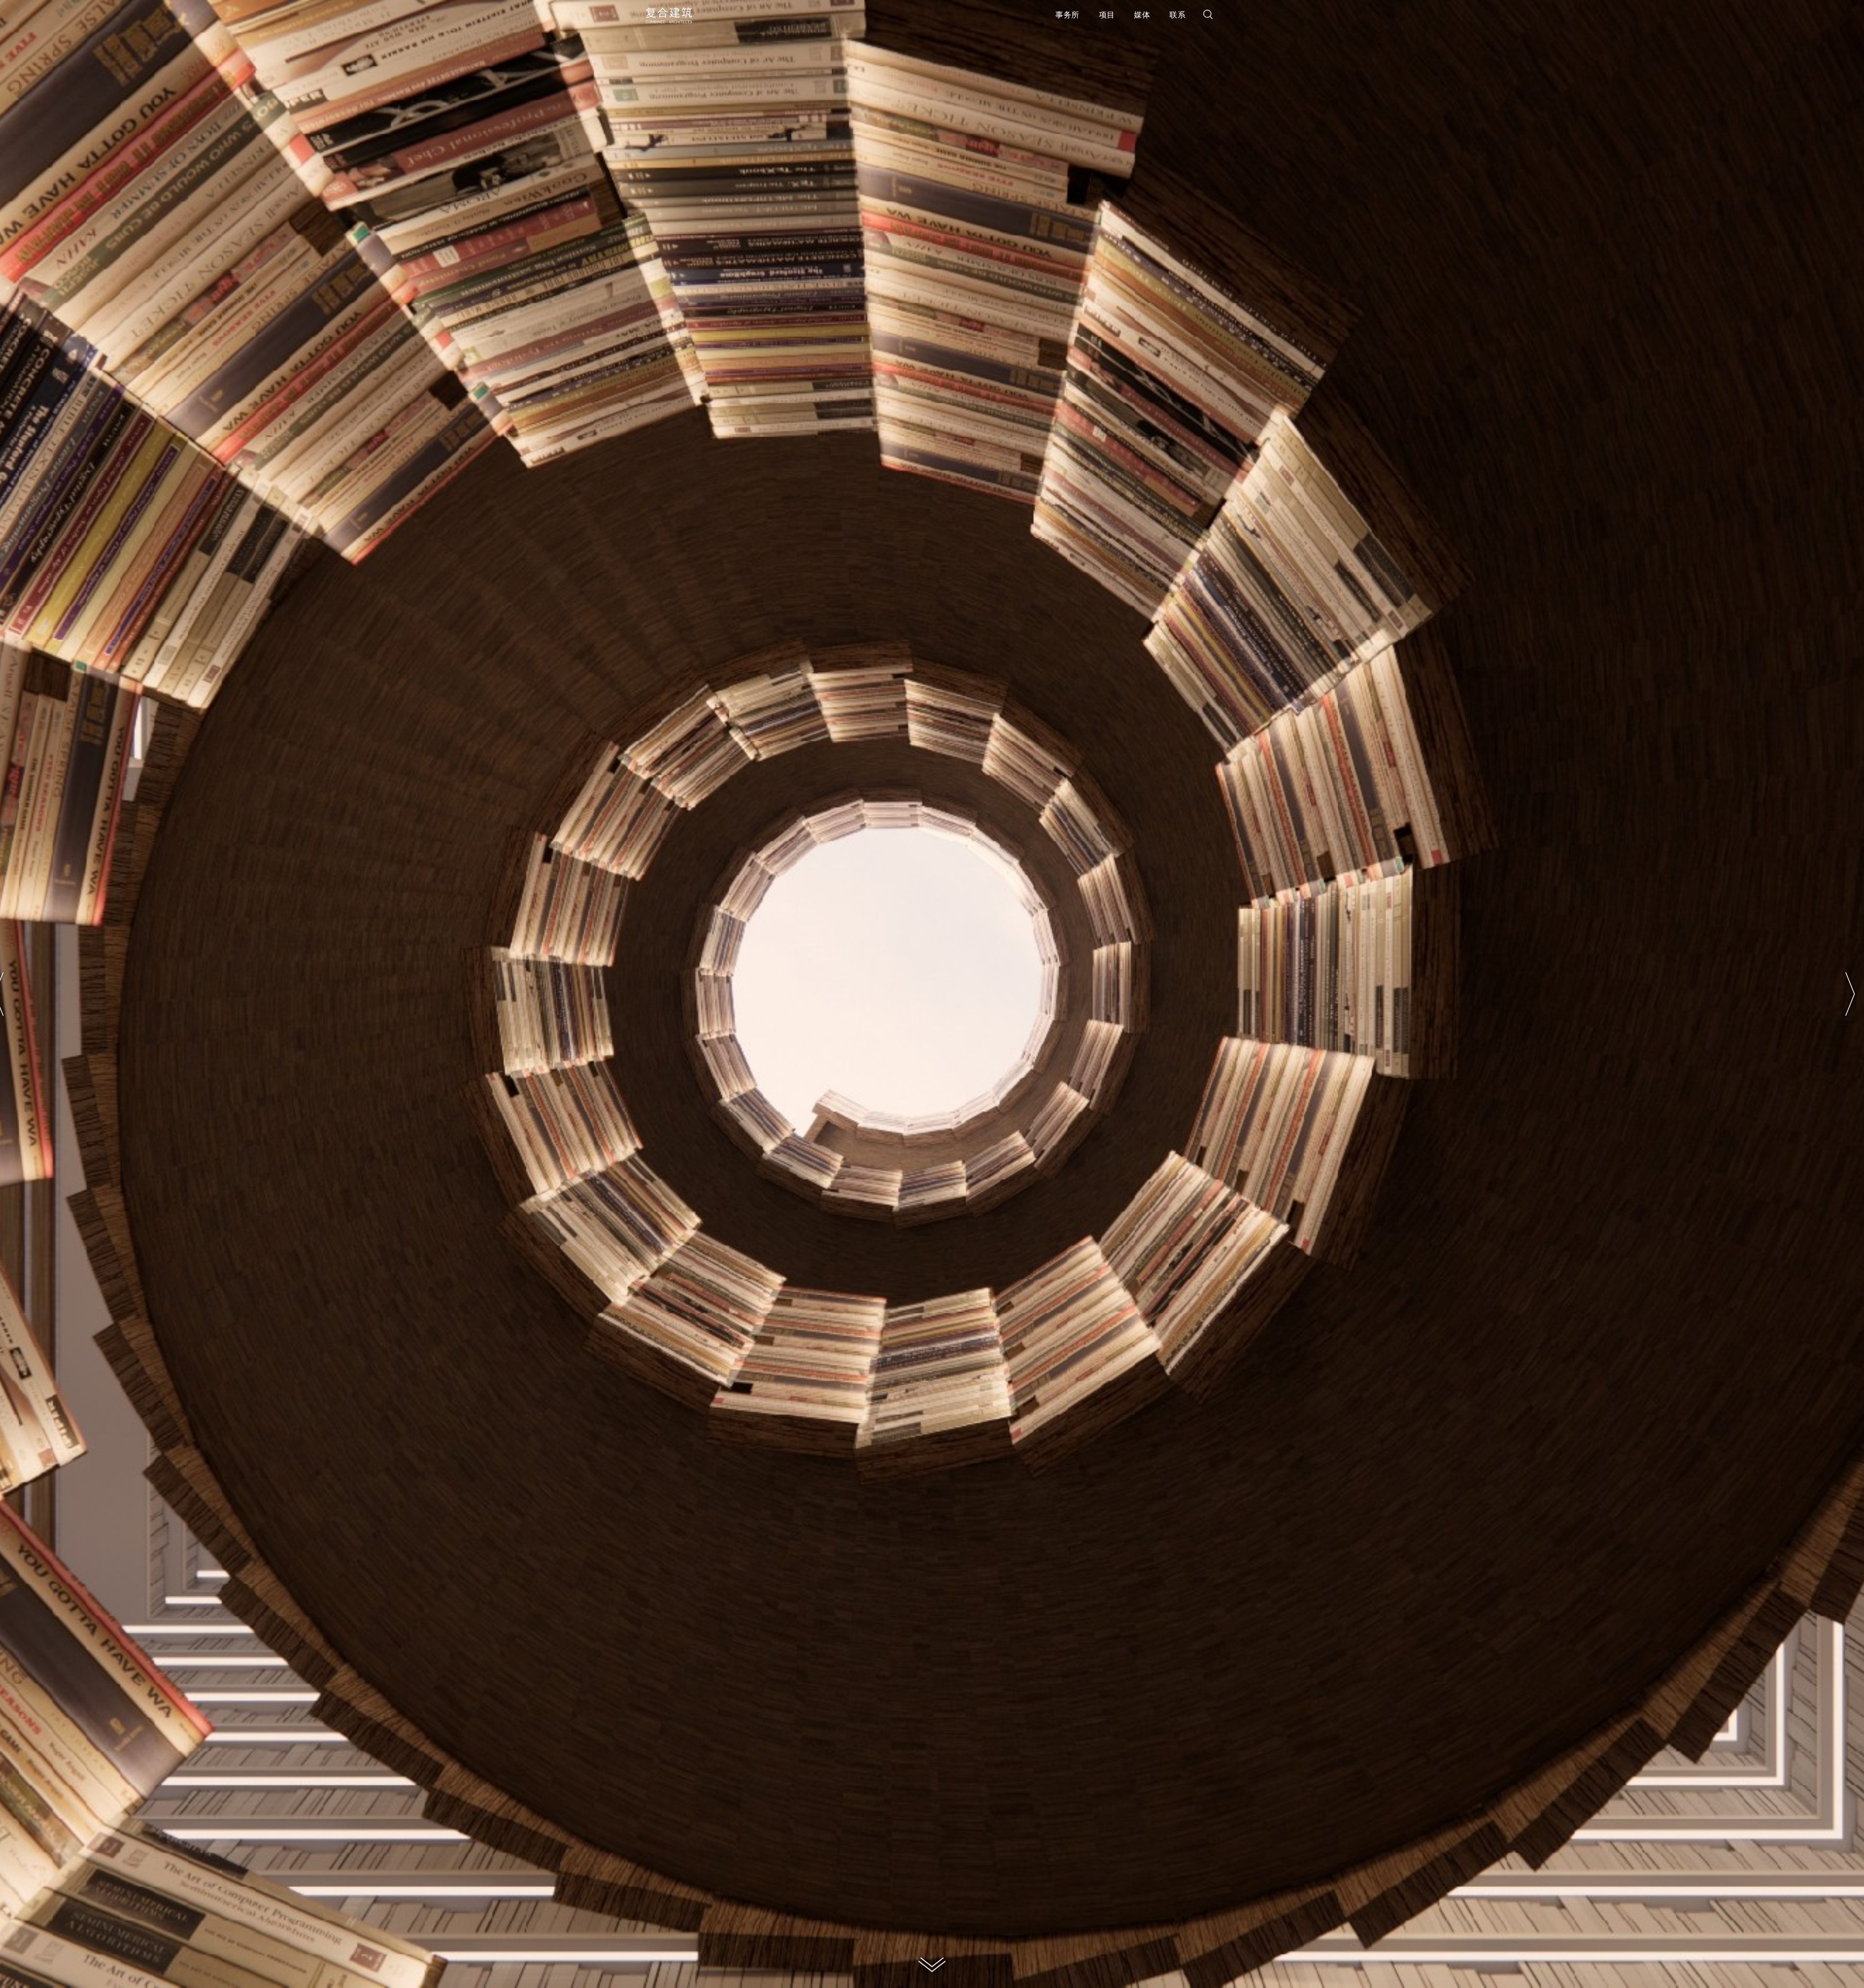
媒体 (1142, 16)
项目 (1107, 16)
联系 (1177, 16)
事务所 (1067, 16)
